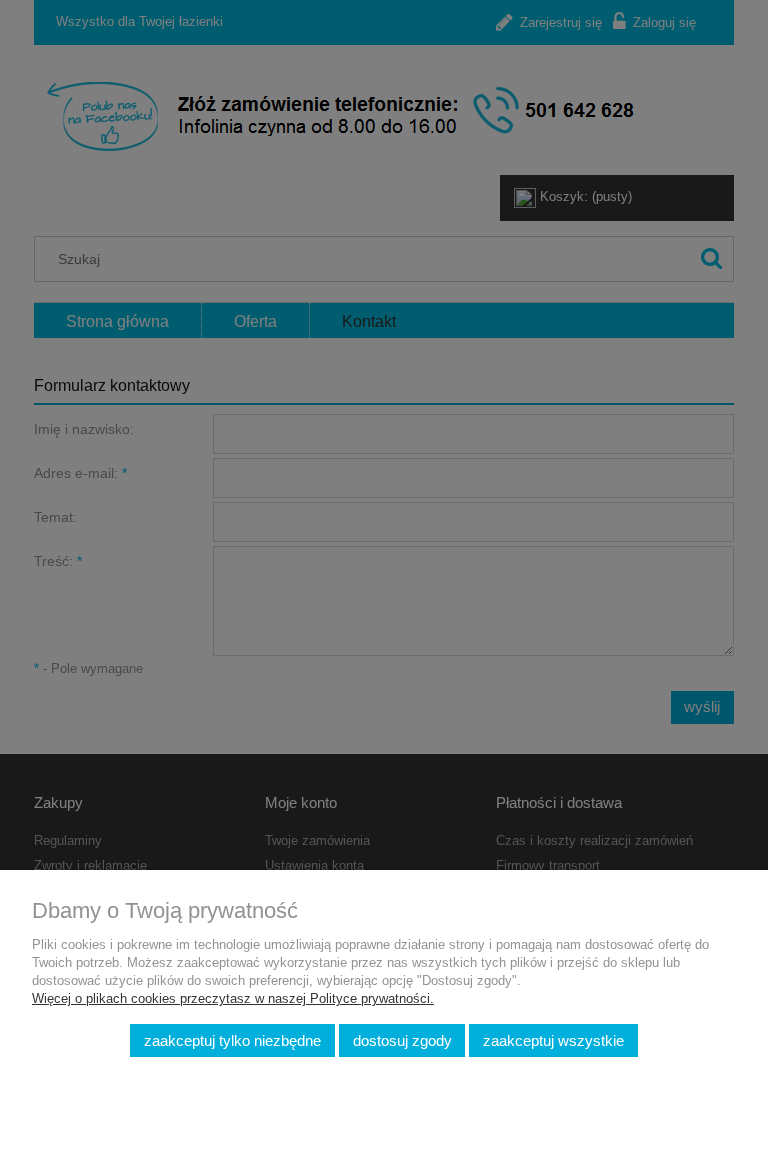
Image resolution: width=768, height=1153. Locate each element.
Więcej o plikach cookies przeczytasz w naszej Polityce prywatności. (233, 998)
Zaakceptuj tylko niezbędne (232, 1040)
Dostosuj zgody (402, 1040)
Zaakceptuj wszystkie (553, 1040)
